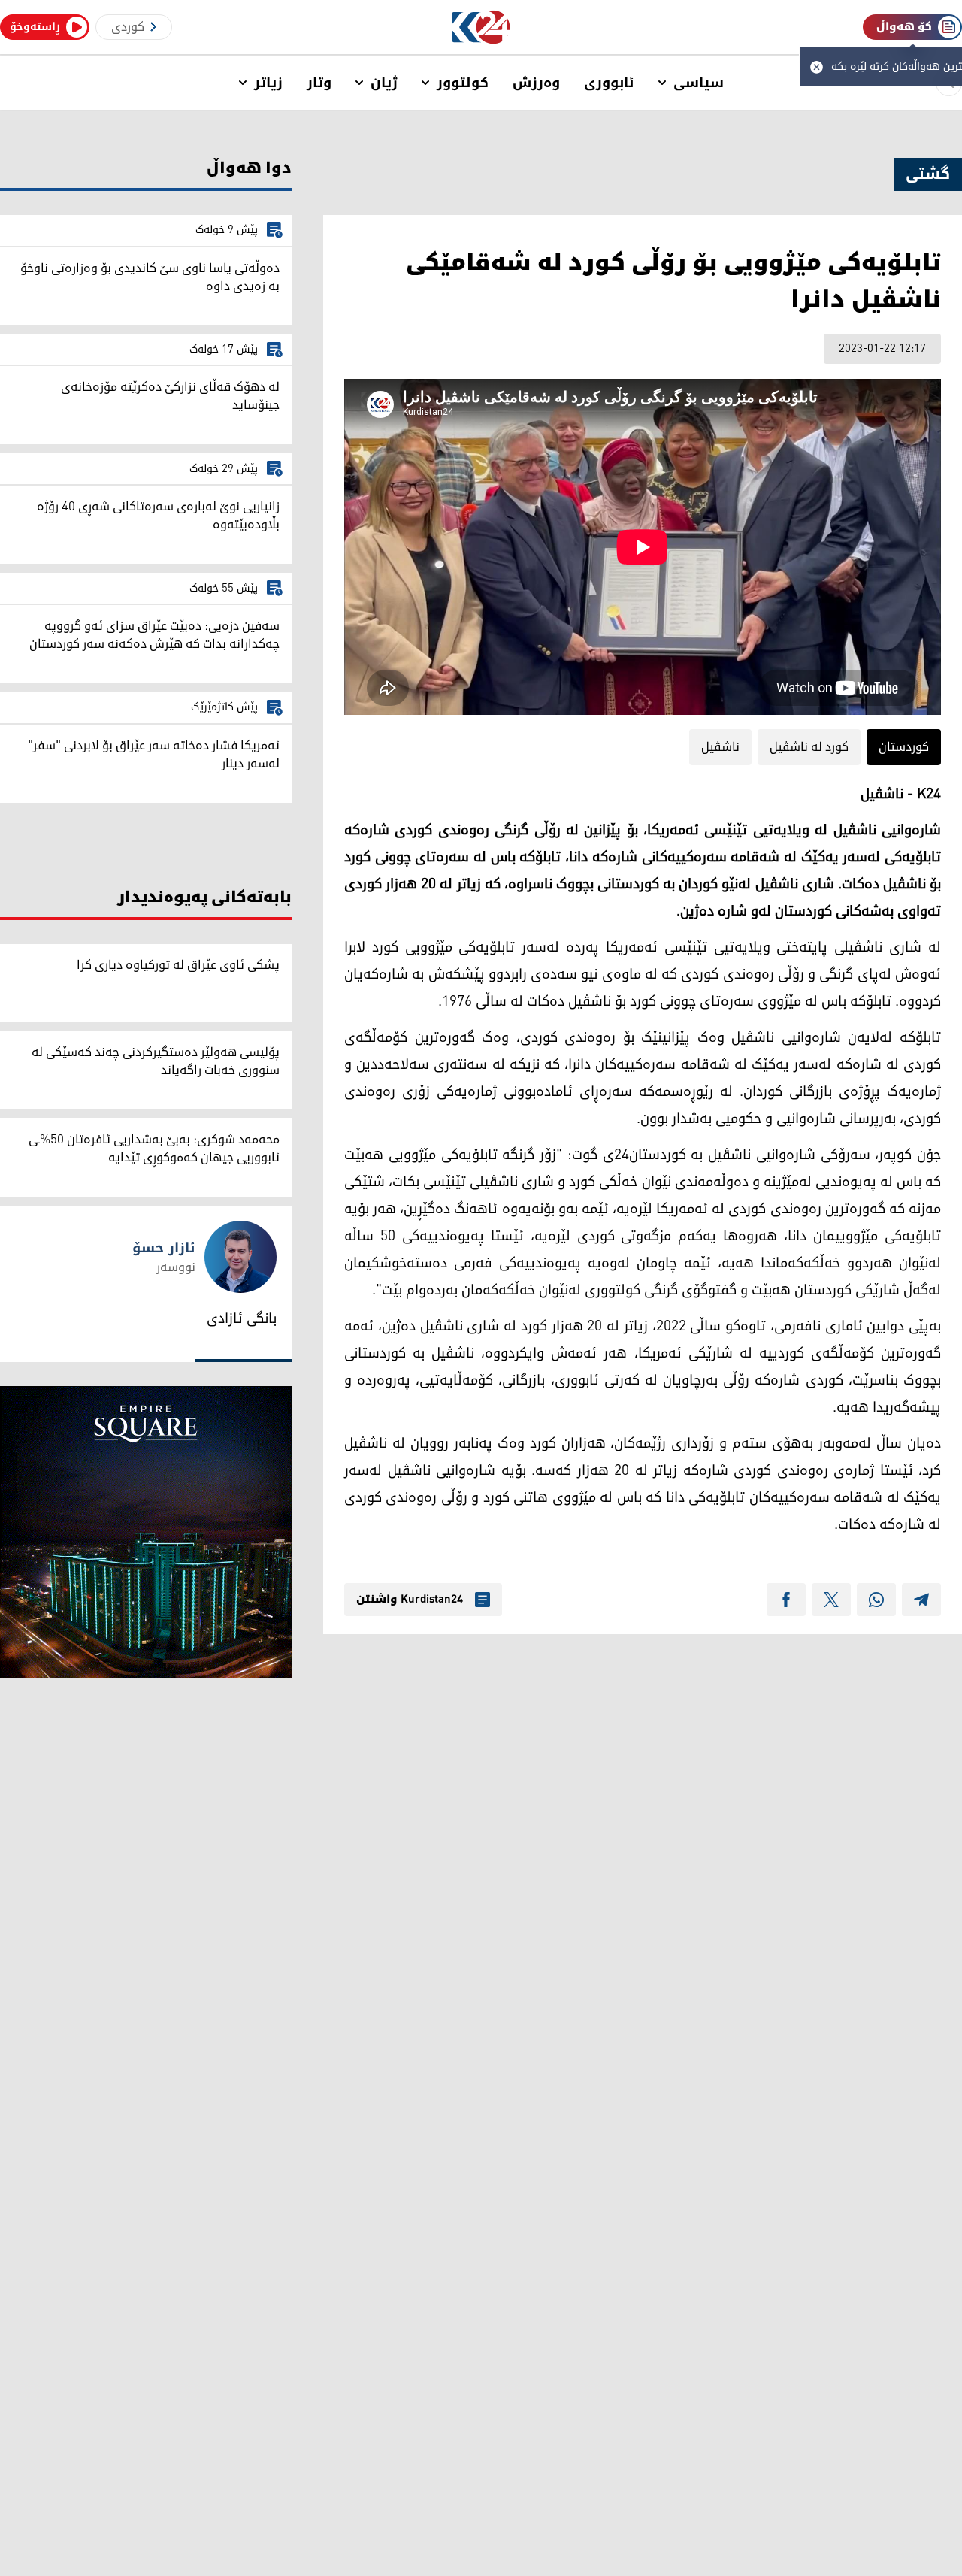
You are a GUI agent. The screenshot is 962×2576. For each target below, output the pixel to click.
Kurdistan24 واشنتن (410, 1600)
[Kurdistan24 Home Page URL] (481, 27)
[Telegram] (921, 1600)
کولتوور (463, 83)
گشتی (928, 174)
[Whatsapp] (876, 1600)
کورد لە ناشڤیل (809, 747)
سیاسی (699, 83)
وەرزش (536, 83)
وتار (319, 83)
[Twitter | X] (831, 1600)
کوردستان (904, 747)
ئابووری (609, 83)
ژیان (384, 83)
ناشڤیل (720, 747)
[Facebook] (786, 1600)
